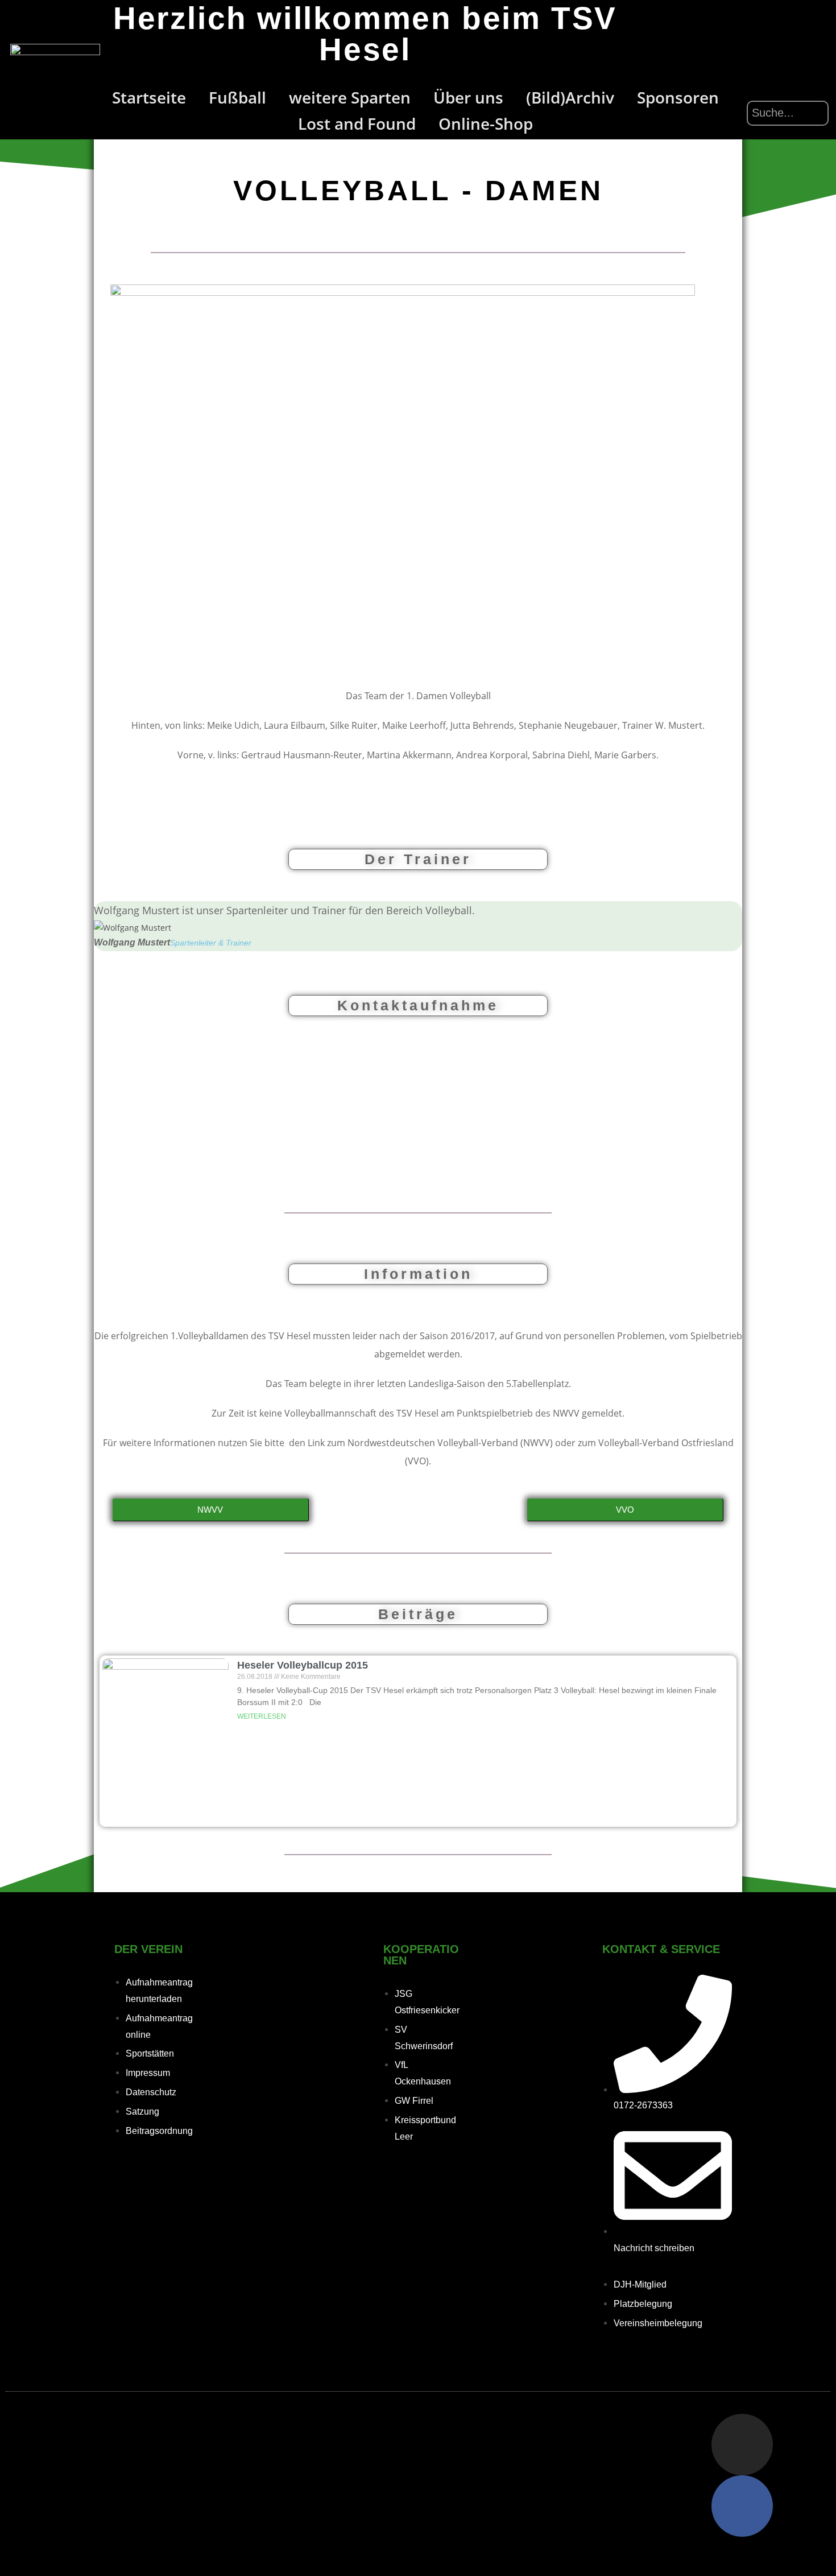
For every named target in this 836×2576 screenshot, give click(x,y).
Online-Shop (486, 123)
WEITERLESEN (262, 1716)
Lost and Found (357, 123)
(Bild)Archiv (570, 97)
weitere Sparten (350, 97)
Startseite (149, 97)
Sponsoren (678, 97)
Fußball (237, 97)
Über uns (468, 97)
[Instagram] (742, 2445)
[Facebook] (742, 2506)
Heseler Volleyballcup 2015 (303, 1665)
